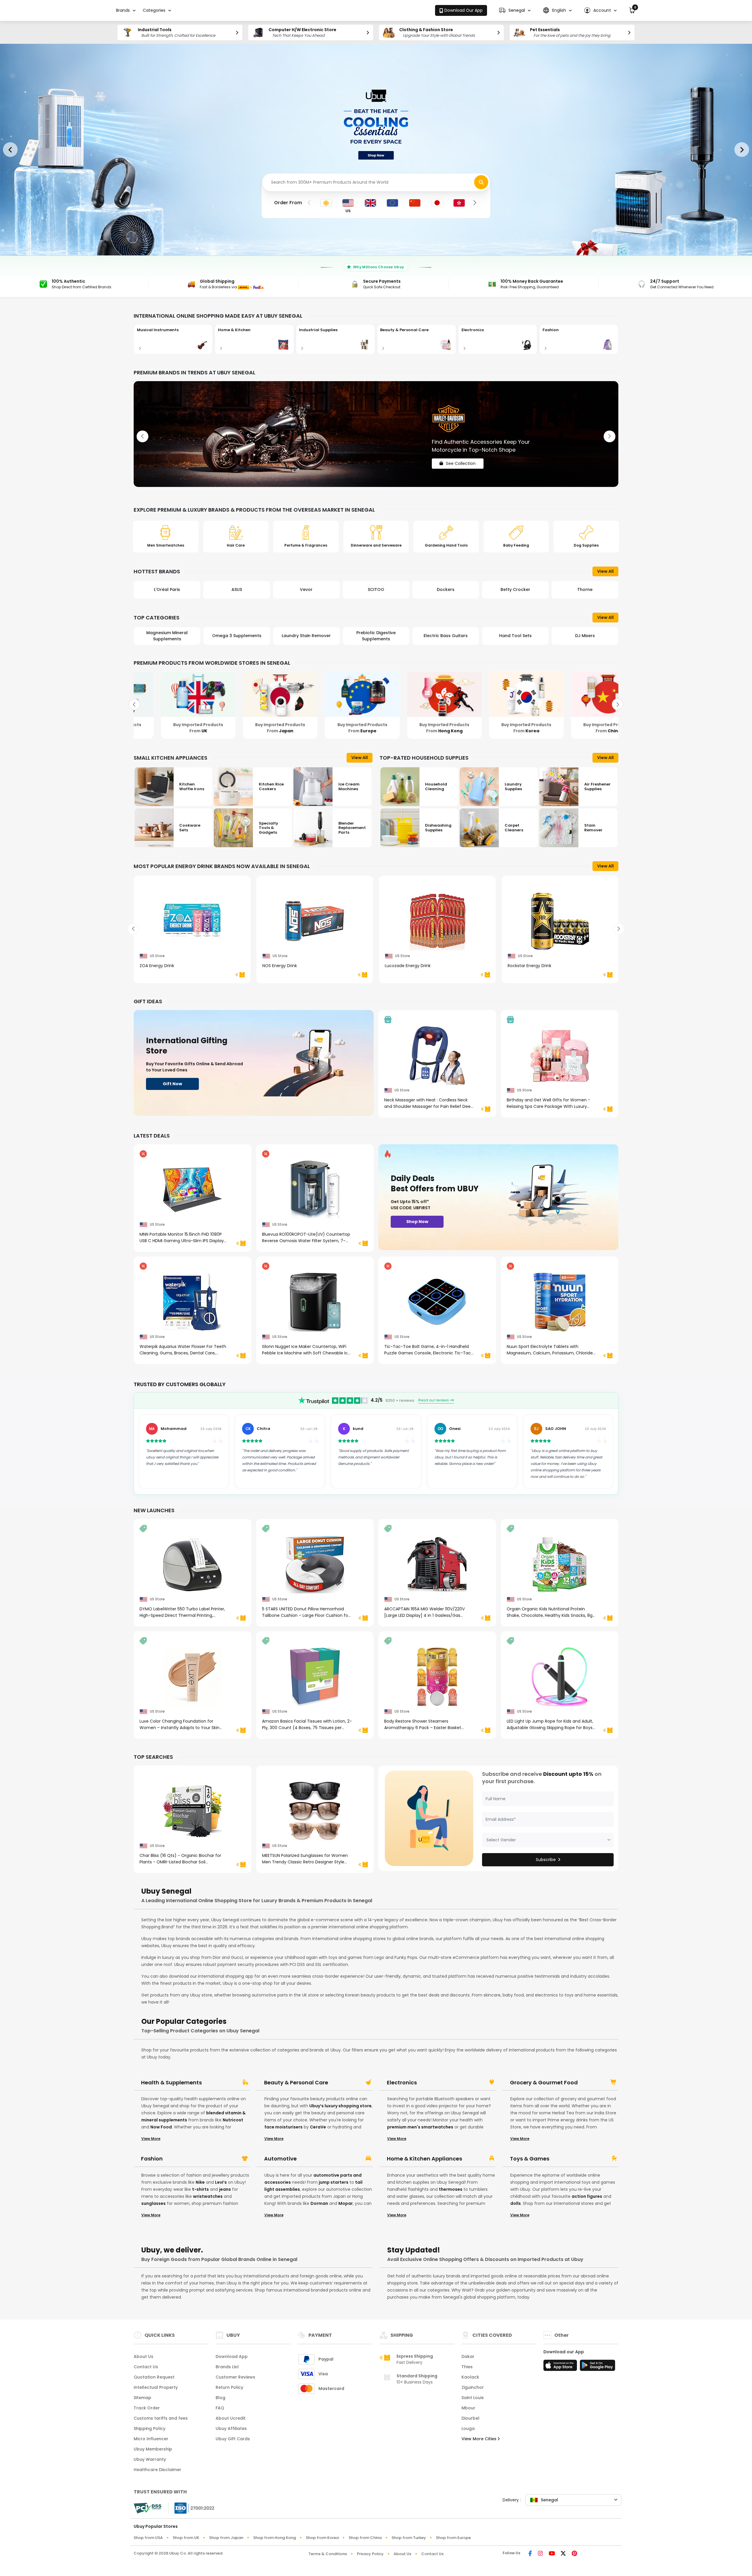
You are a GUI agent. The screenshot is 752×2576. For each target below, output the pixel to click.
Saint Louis (473, 2398)
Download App (232, 2356)
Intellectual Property (156, 2387)
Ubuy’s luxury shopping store (340, 2106)
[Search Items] (481, 182)
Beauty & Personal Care (296, 2083)
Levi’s (221, 2182)
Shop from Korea (322, 2538)
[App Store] (561, 2367)
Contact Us (146, 2367)
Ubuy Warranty (150, 2459)
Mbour (468, 2408)
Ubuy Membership (153, 2449)
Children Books (585, 636)
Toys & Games (530, 2159)
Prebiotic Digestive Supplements (306, 636)
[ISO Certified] (192, 2508)
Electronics (402, 2083)
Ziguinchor (473, 2387)
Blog (220, 2398)
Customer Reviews (235, 2377)
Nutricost (233, 2120)
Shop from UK (186, 2538)
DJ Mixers (515, 636)
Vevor (237, 589)
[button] (515, 10)
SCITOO (306, 589)
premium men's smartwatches (420, 2127)
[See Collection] (376, 434)
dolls (516, 2203)
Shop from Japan (226, 2538)
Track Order (147, 2408)
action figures (587, 2196)
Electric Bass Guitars (376, 636)
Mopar (346, 2203)
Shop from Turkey (409, 2538)
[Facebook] (530, 2554)
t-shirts (200, 2189)
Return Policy (229, 2387)
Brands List (227, 2367)
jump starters (334, 2182)
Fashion (152, 2159)
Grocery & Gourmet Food (544, 2083)
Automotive (280, 2159)
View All (605, 571)
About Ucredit (231, 2418)
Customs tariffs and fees (161, 2418)
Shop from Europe (453, 2538)
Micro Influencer (151, 2439)
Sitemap (142, 2398)
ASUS (167, 589)
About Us (143, 2356)
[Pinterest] (574, 2554)
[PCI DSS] (147, 2508)
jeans (225, 2189)
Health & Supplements (171, 2083)
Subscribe (546, 1860)
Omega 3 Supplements (167, 636)
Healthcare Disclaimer (157, 2470)
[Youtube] (552, 2554)
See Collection (461, 458)
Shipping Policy (150, 2428)
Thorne (515, 589)
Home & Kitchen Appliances (424, 2159)
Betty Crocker (446, 589)
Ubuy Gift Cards (233, 2439)
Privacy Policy (370, 2554)
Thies (467, 2367)
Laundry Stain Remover (237, 636)
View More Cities (480, 2439)
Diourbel (470, 2418)
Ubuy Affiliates (231, 2428)
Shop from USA (148, 2538)
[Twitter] (563, 2554)
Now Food (161, 2127)
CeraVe (318, 2127)
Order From (288, 203)
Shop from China (365, 2538)
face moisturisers (283, 2127)
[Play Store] (597, 2367)
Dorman (319, 2203)
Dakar (468, 2356)
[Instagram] (540, 2554)
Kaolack (470, 2377)
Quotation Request (154, 2377)
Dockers (376, 589)
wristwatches (208, 2196)
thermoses (451, 2189)
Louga (468, 2428)
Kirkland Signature (585, 589)
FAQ (220, 2408)
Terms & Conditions (328, 2554)
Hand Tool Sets (446, 636)
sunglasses (153, 2203)
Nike (200, 2182)
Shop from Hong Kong (275, 2538)
